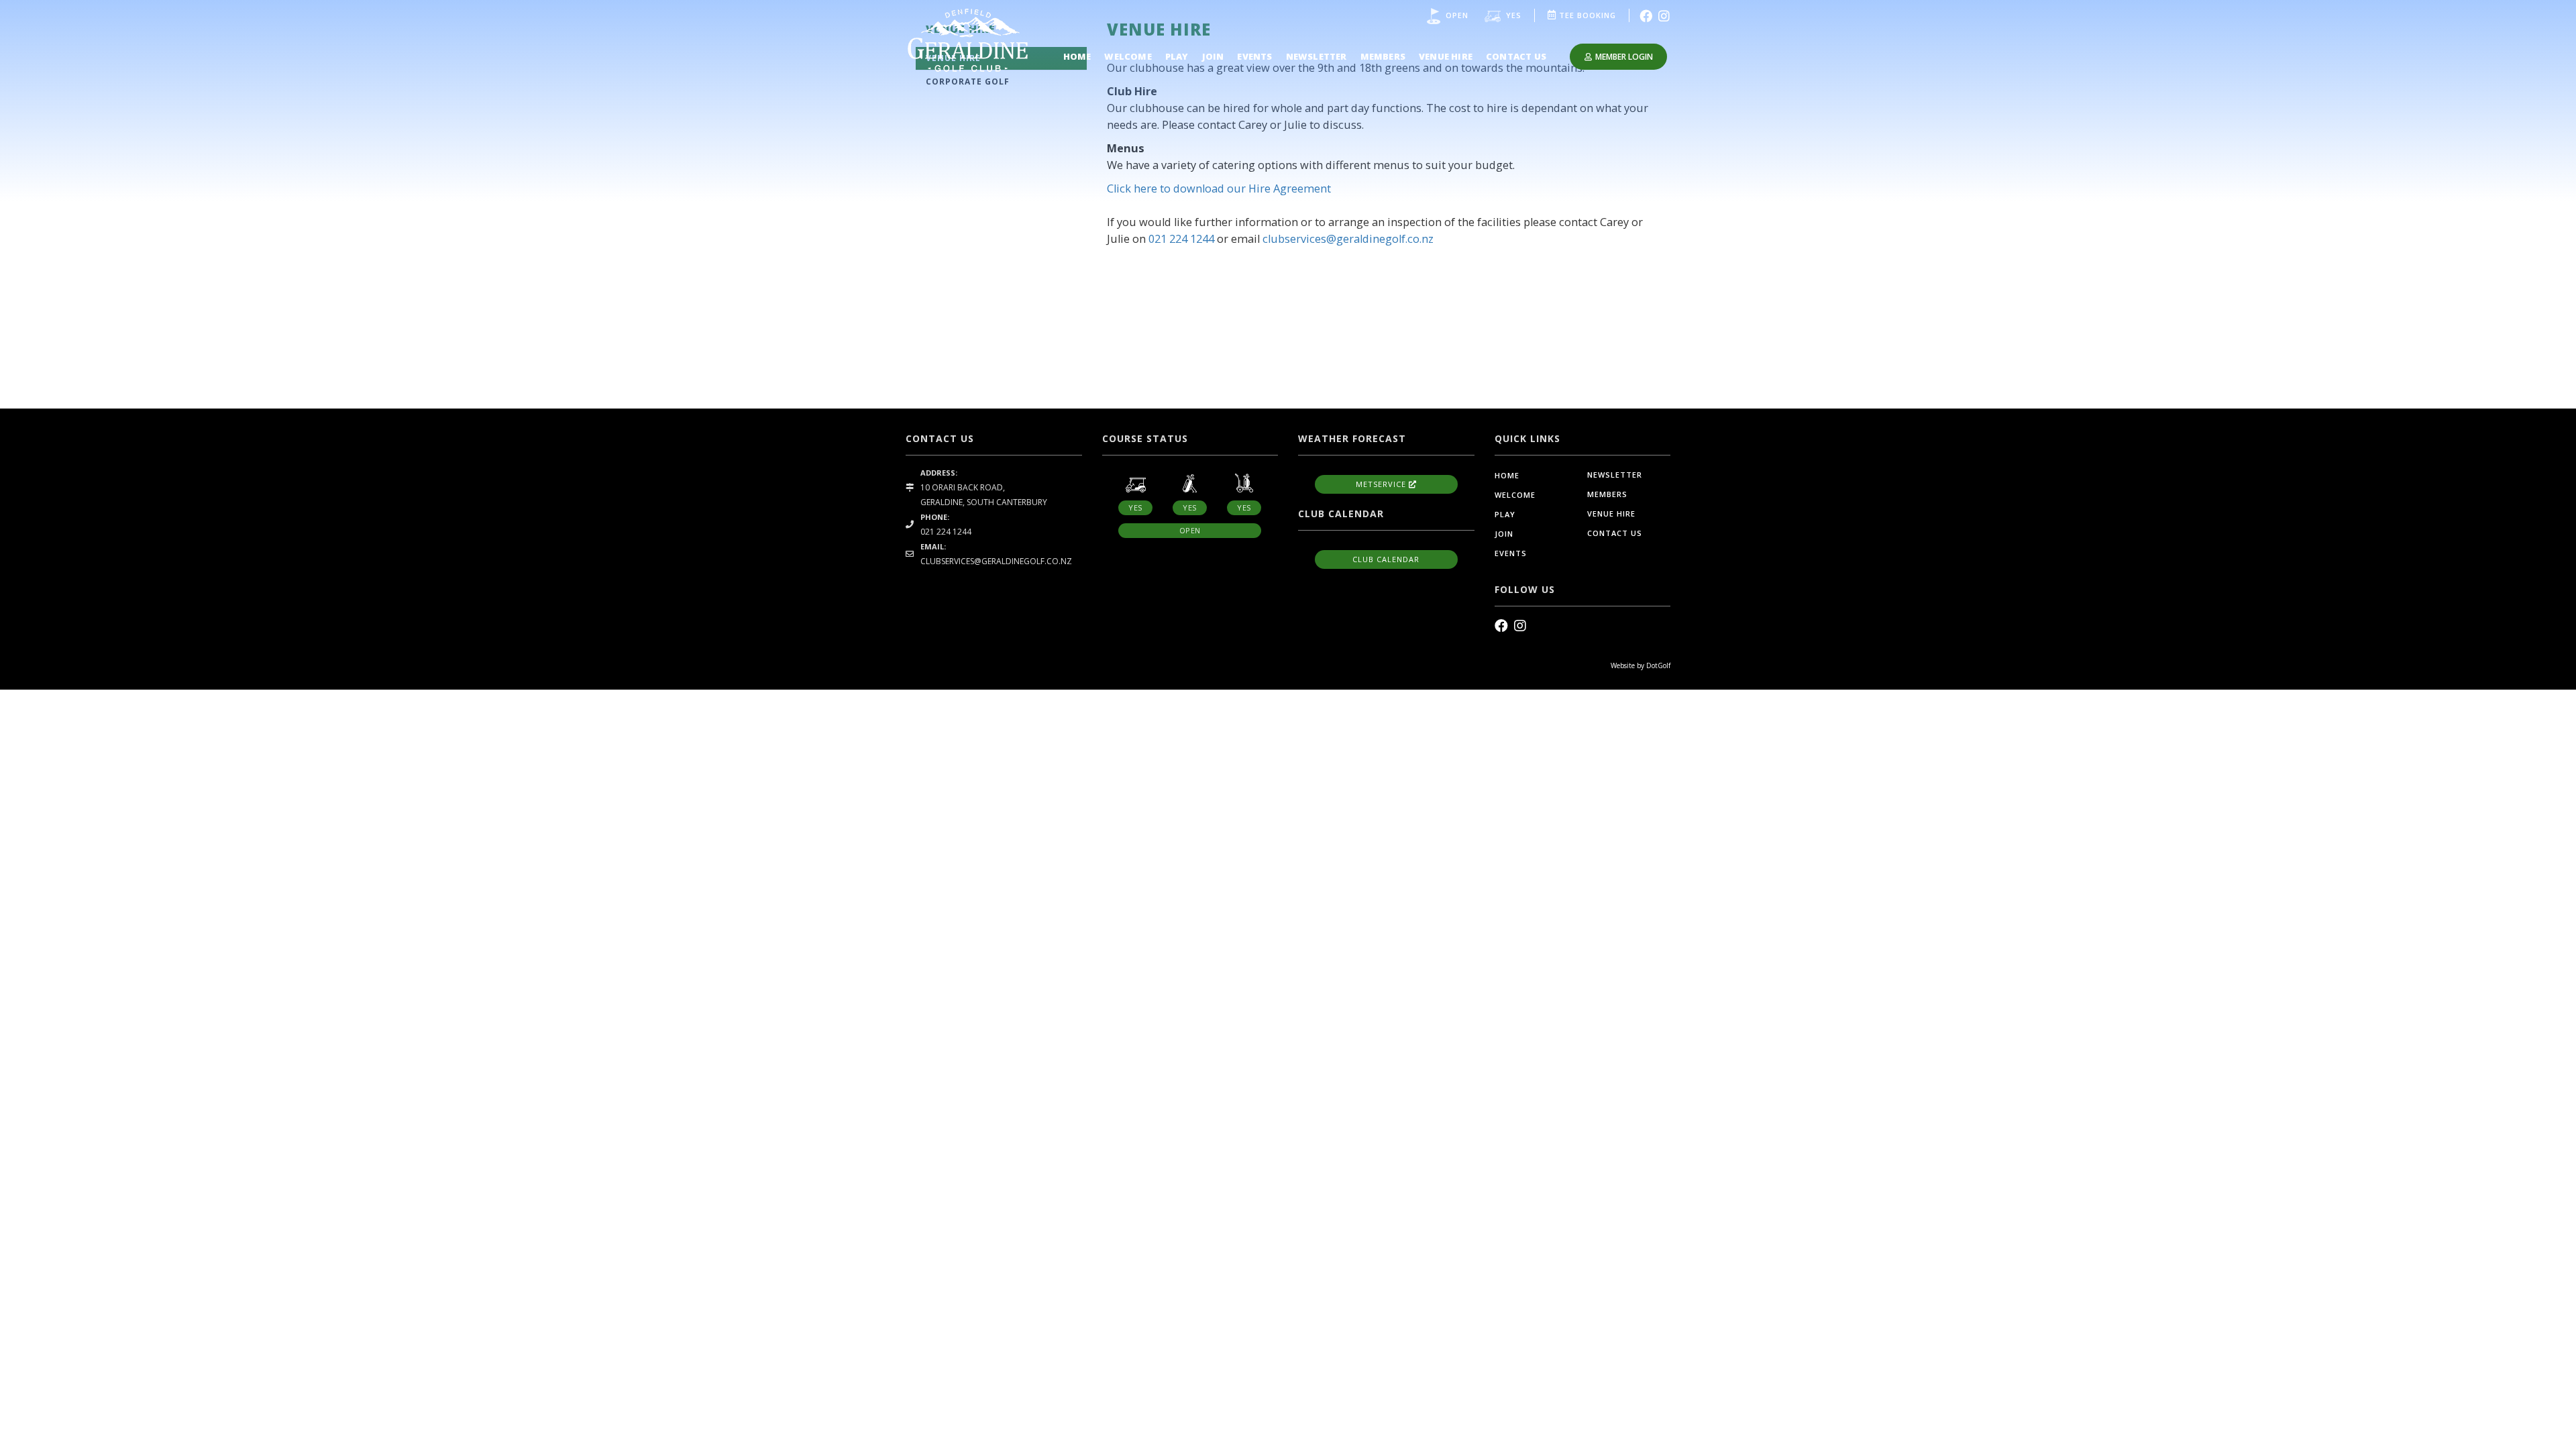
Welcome (1128, 56)
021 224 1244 (1181, 239)
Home (1077, 56)
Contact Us (1516, 56)
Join (1213, 56)
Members (1383, 56)
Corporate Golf (968, 82)
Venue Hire (1446, 56)
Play (1177, 56)
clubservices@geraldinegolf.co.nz (1348, 239)
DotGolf (1658, 665)
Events (1254, 56)
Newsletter (1317, 56)
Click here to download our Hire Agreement (1219, 189)
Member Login (1624, 57)
